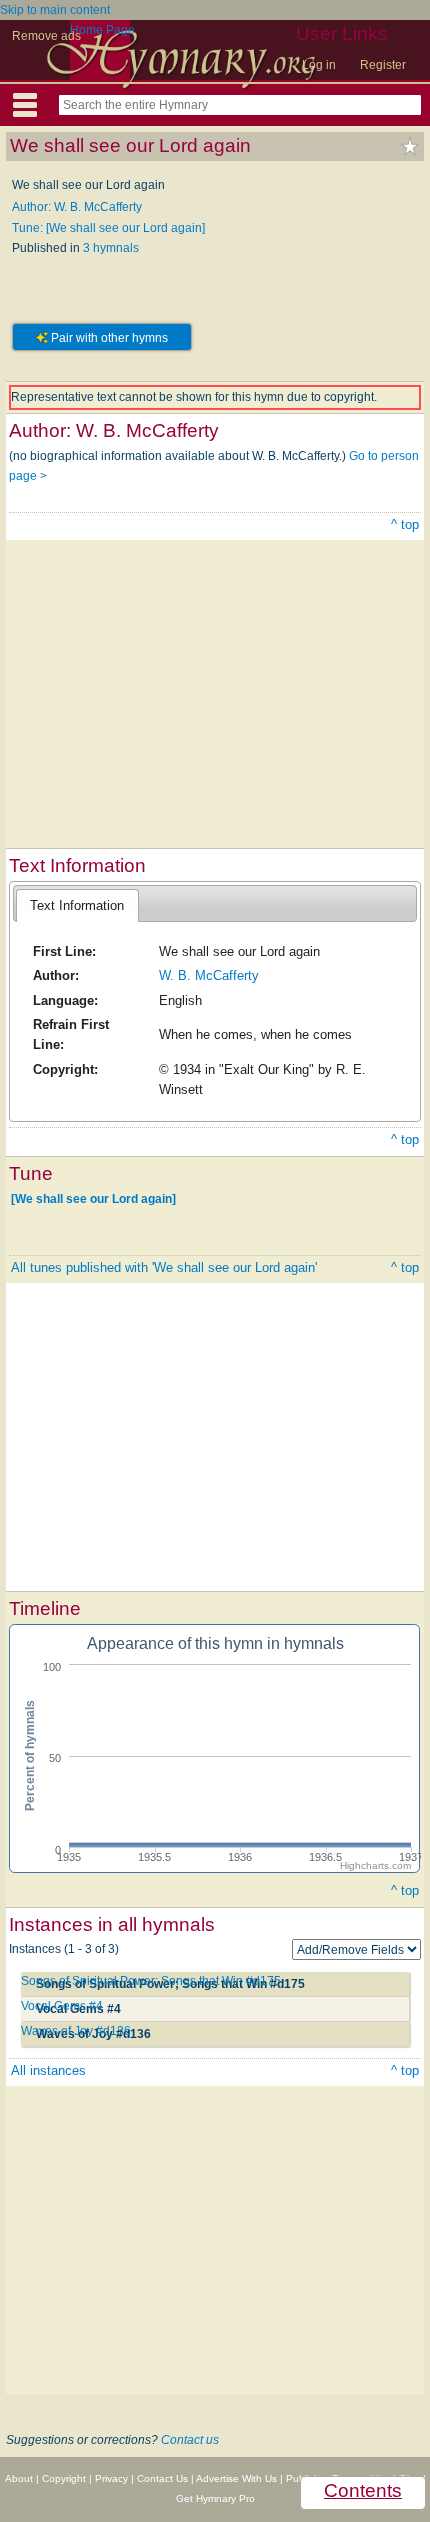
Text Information (77, 905)
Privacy (111, 2478)
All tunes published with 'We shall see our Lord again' (164, 1267)
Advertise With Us (236, 2478)
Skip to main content (55, 10)
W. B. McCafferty (209, 975)
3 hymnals (111, 248)
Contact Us (162, 2478)
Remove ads (46, 36)
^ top (405, 524)
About (19, 2478)
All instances (48, 2070)
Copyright (64, 2478)
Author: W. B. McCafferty (77, 207)
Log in (319, 65)
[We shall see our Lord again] (93, 1199)
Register (383, 65)
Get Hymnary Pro (215, 2498)
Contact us (190, 2440)
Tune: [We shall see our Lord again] (108, 228)
